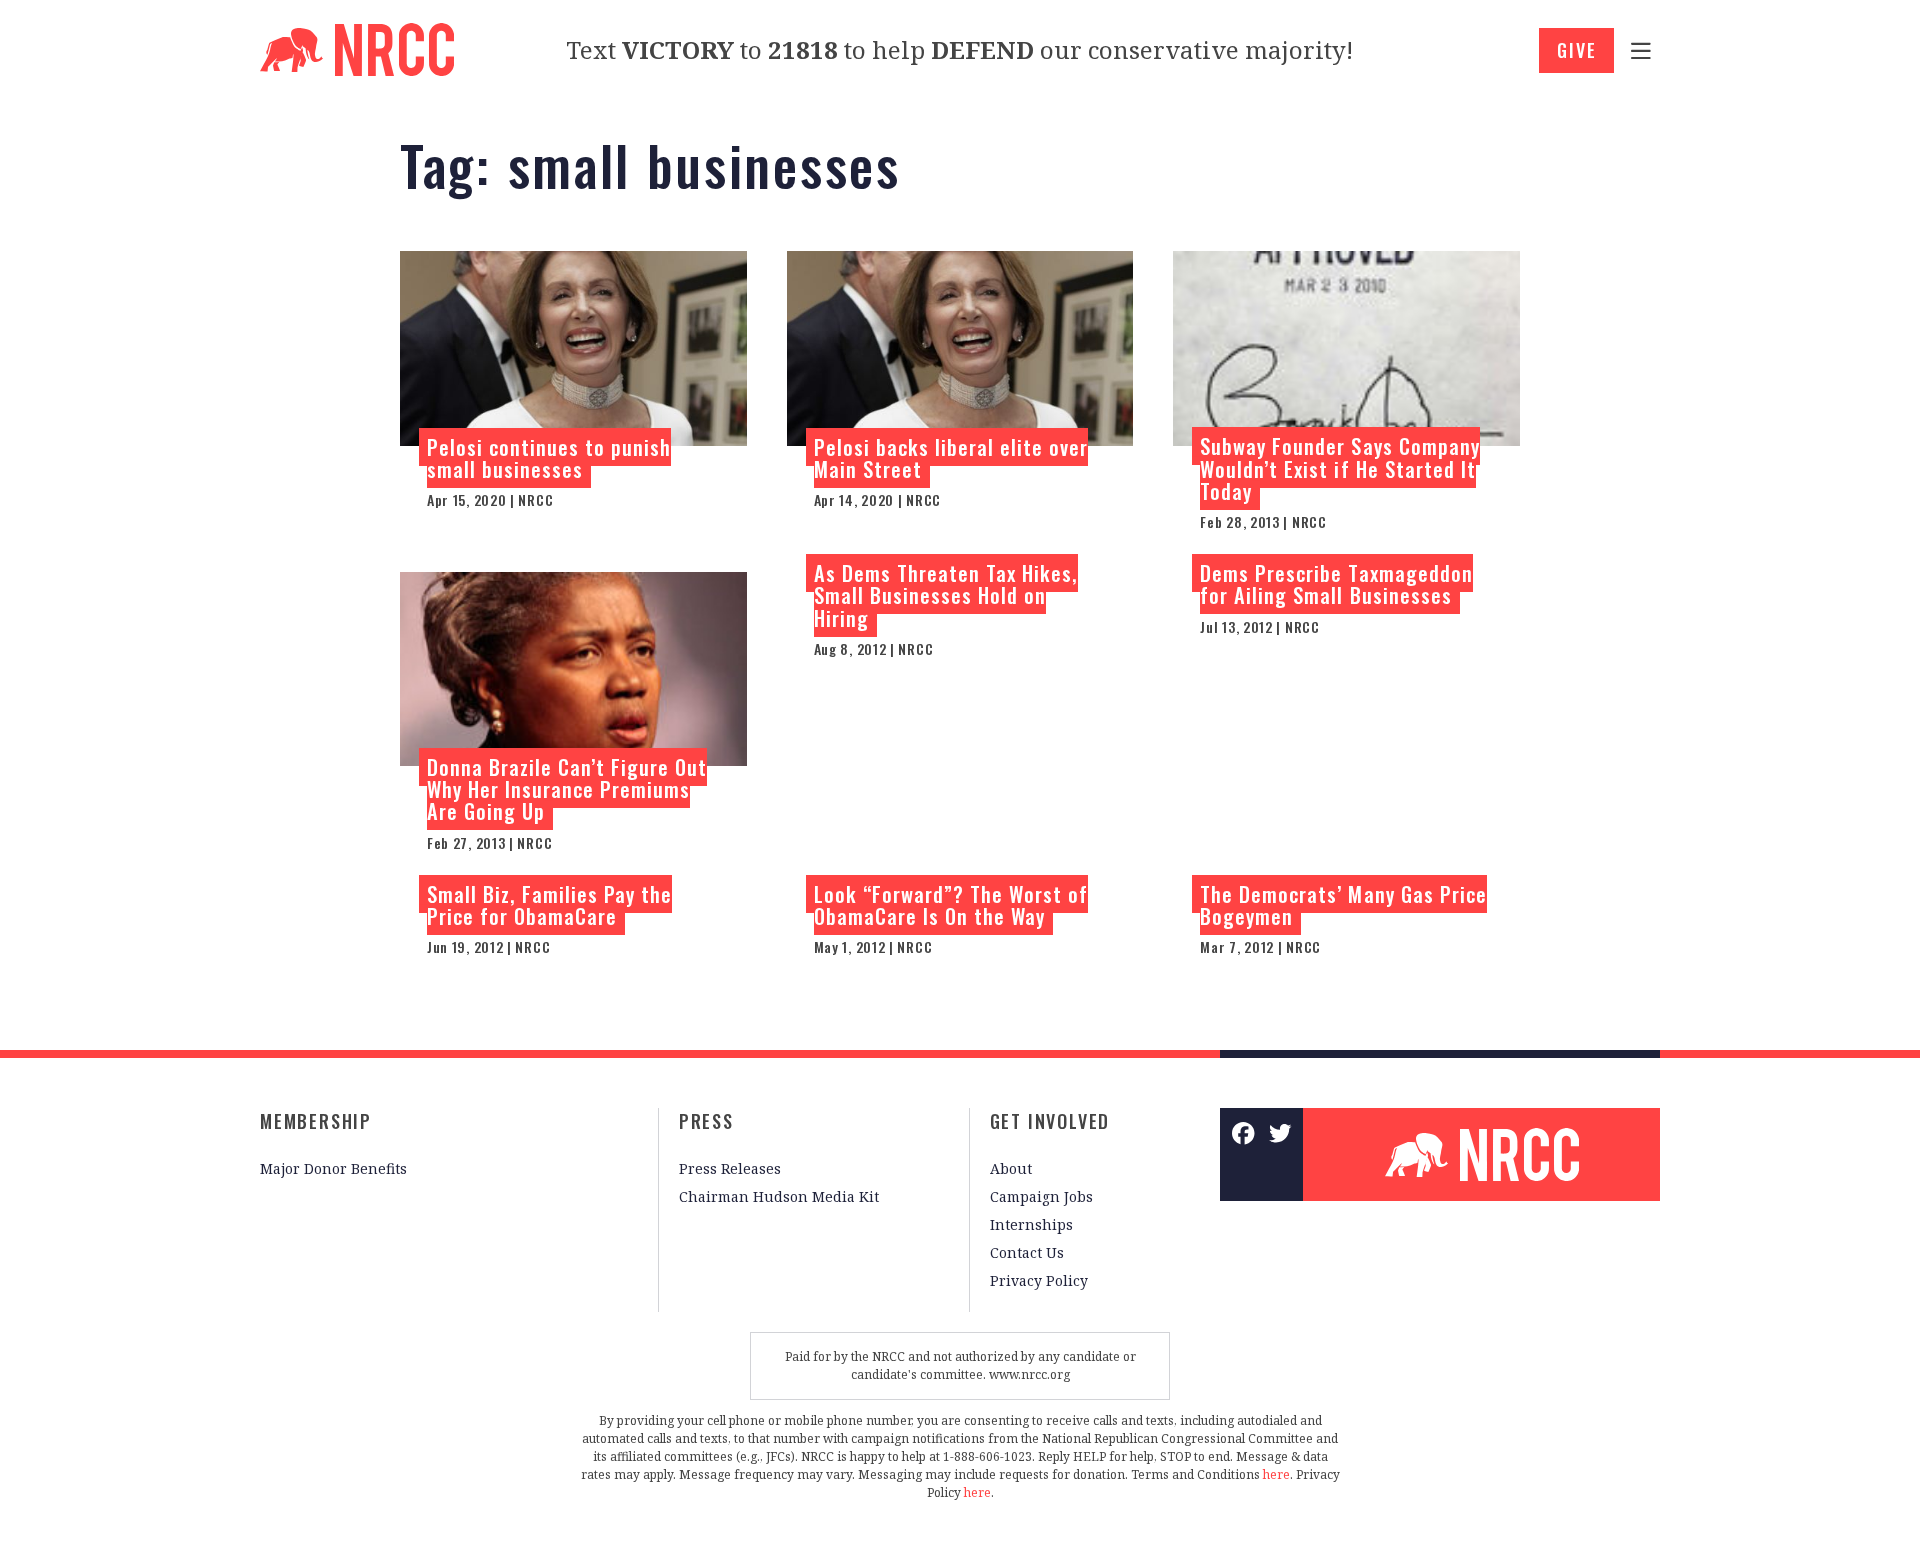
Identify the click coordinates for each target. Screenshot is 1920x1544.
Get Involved (1050, 1121)
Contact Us (1027, 1252)
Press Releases (730, 1168)
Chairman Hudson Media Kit (779, 1196)
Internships (1031, 1224)
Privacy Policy (1039, 1280)
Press (706, 1121)
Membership (316, 1121)
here (1276, 1474)
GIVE (1576, 50)
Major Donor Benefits (333, 1168)
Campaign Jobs (1041, 1196)
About (1011, 1168)
